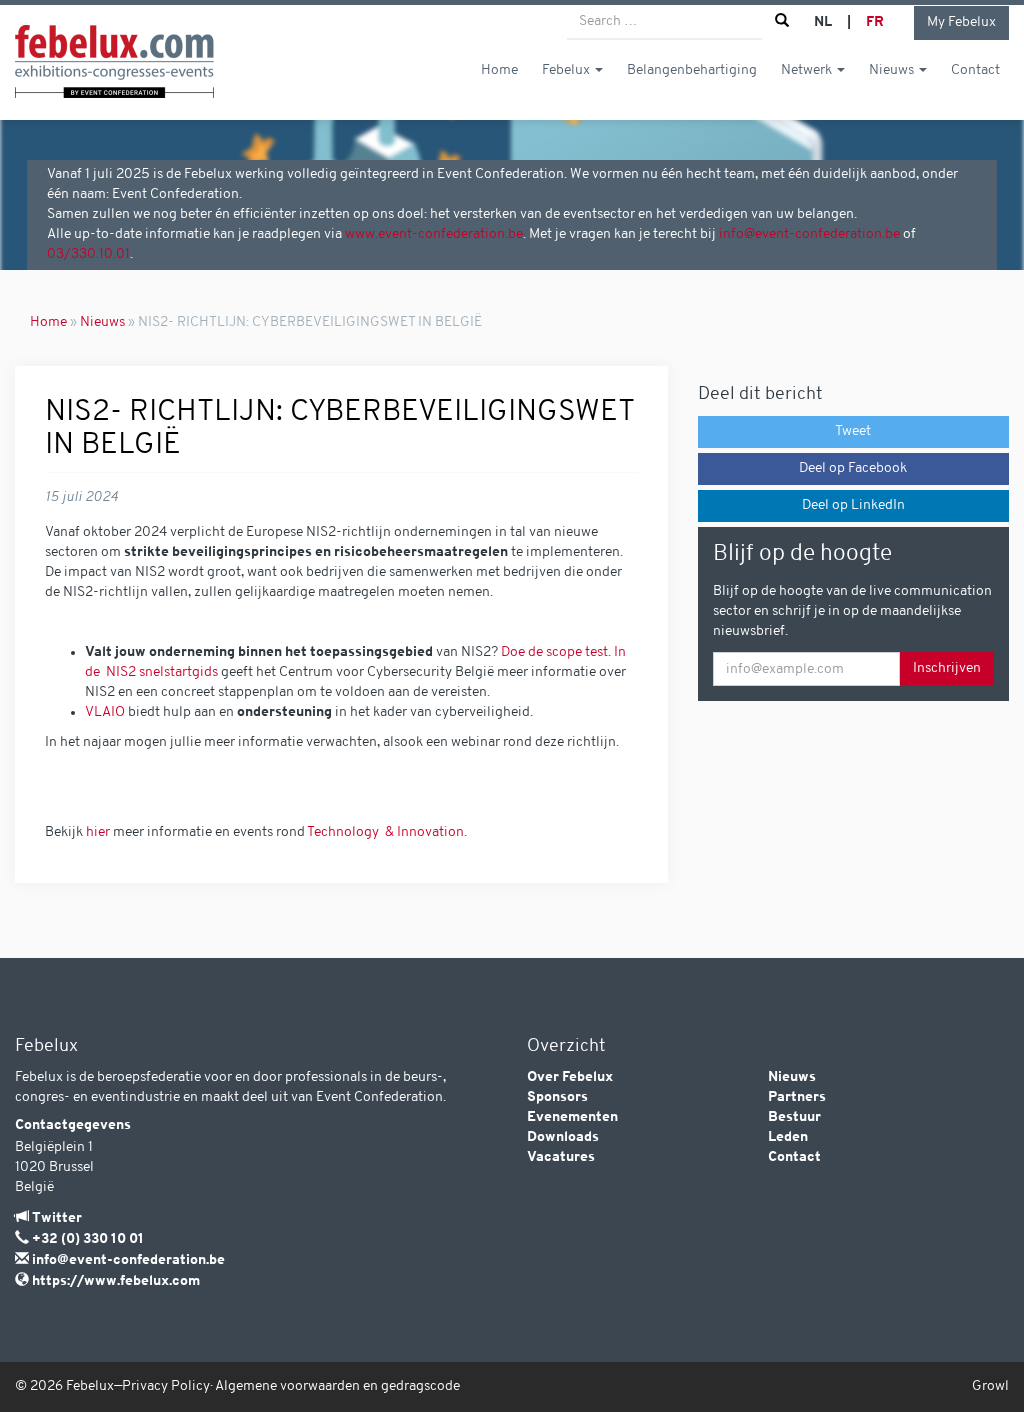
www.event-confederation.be (434, 234)
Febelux (567, 70)
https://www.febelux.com (116, 1281)
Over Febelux (570, 1077)
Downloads (563, 1137)
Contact (975, 70)
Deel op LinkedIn (853, 505)
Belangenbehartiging (692, 70)
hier (98, 832)
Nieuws (893, 70)
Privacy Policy (166, 1386)
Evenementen (572, 1117)
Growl (990, 1386)
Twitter (57, 1218)
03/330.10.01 (88, 254)
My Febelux (961, 22)
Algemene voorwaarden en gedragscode (337, 1386)
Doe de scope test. (557, 652)
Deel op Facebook (853, 468)
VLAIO (105, 712)
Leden (788, 1137)
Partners (797, 1097)
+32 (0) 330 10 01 (88, 1239)
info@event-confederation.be (809, 234)
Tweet (853, 431)
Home (499, 70)
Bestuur (794, 1117)
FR (875, 22)
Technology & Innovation (385, 832)
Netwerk (808, 70)
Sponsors (557, 1097)
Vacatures (561, 1157)
